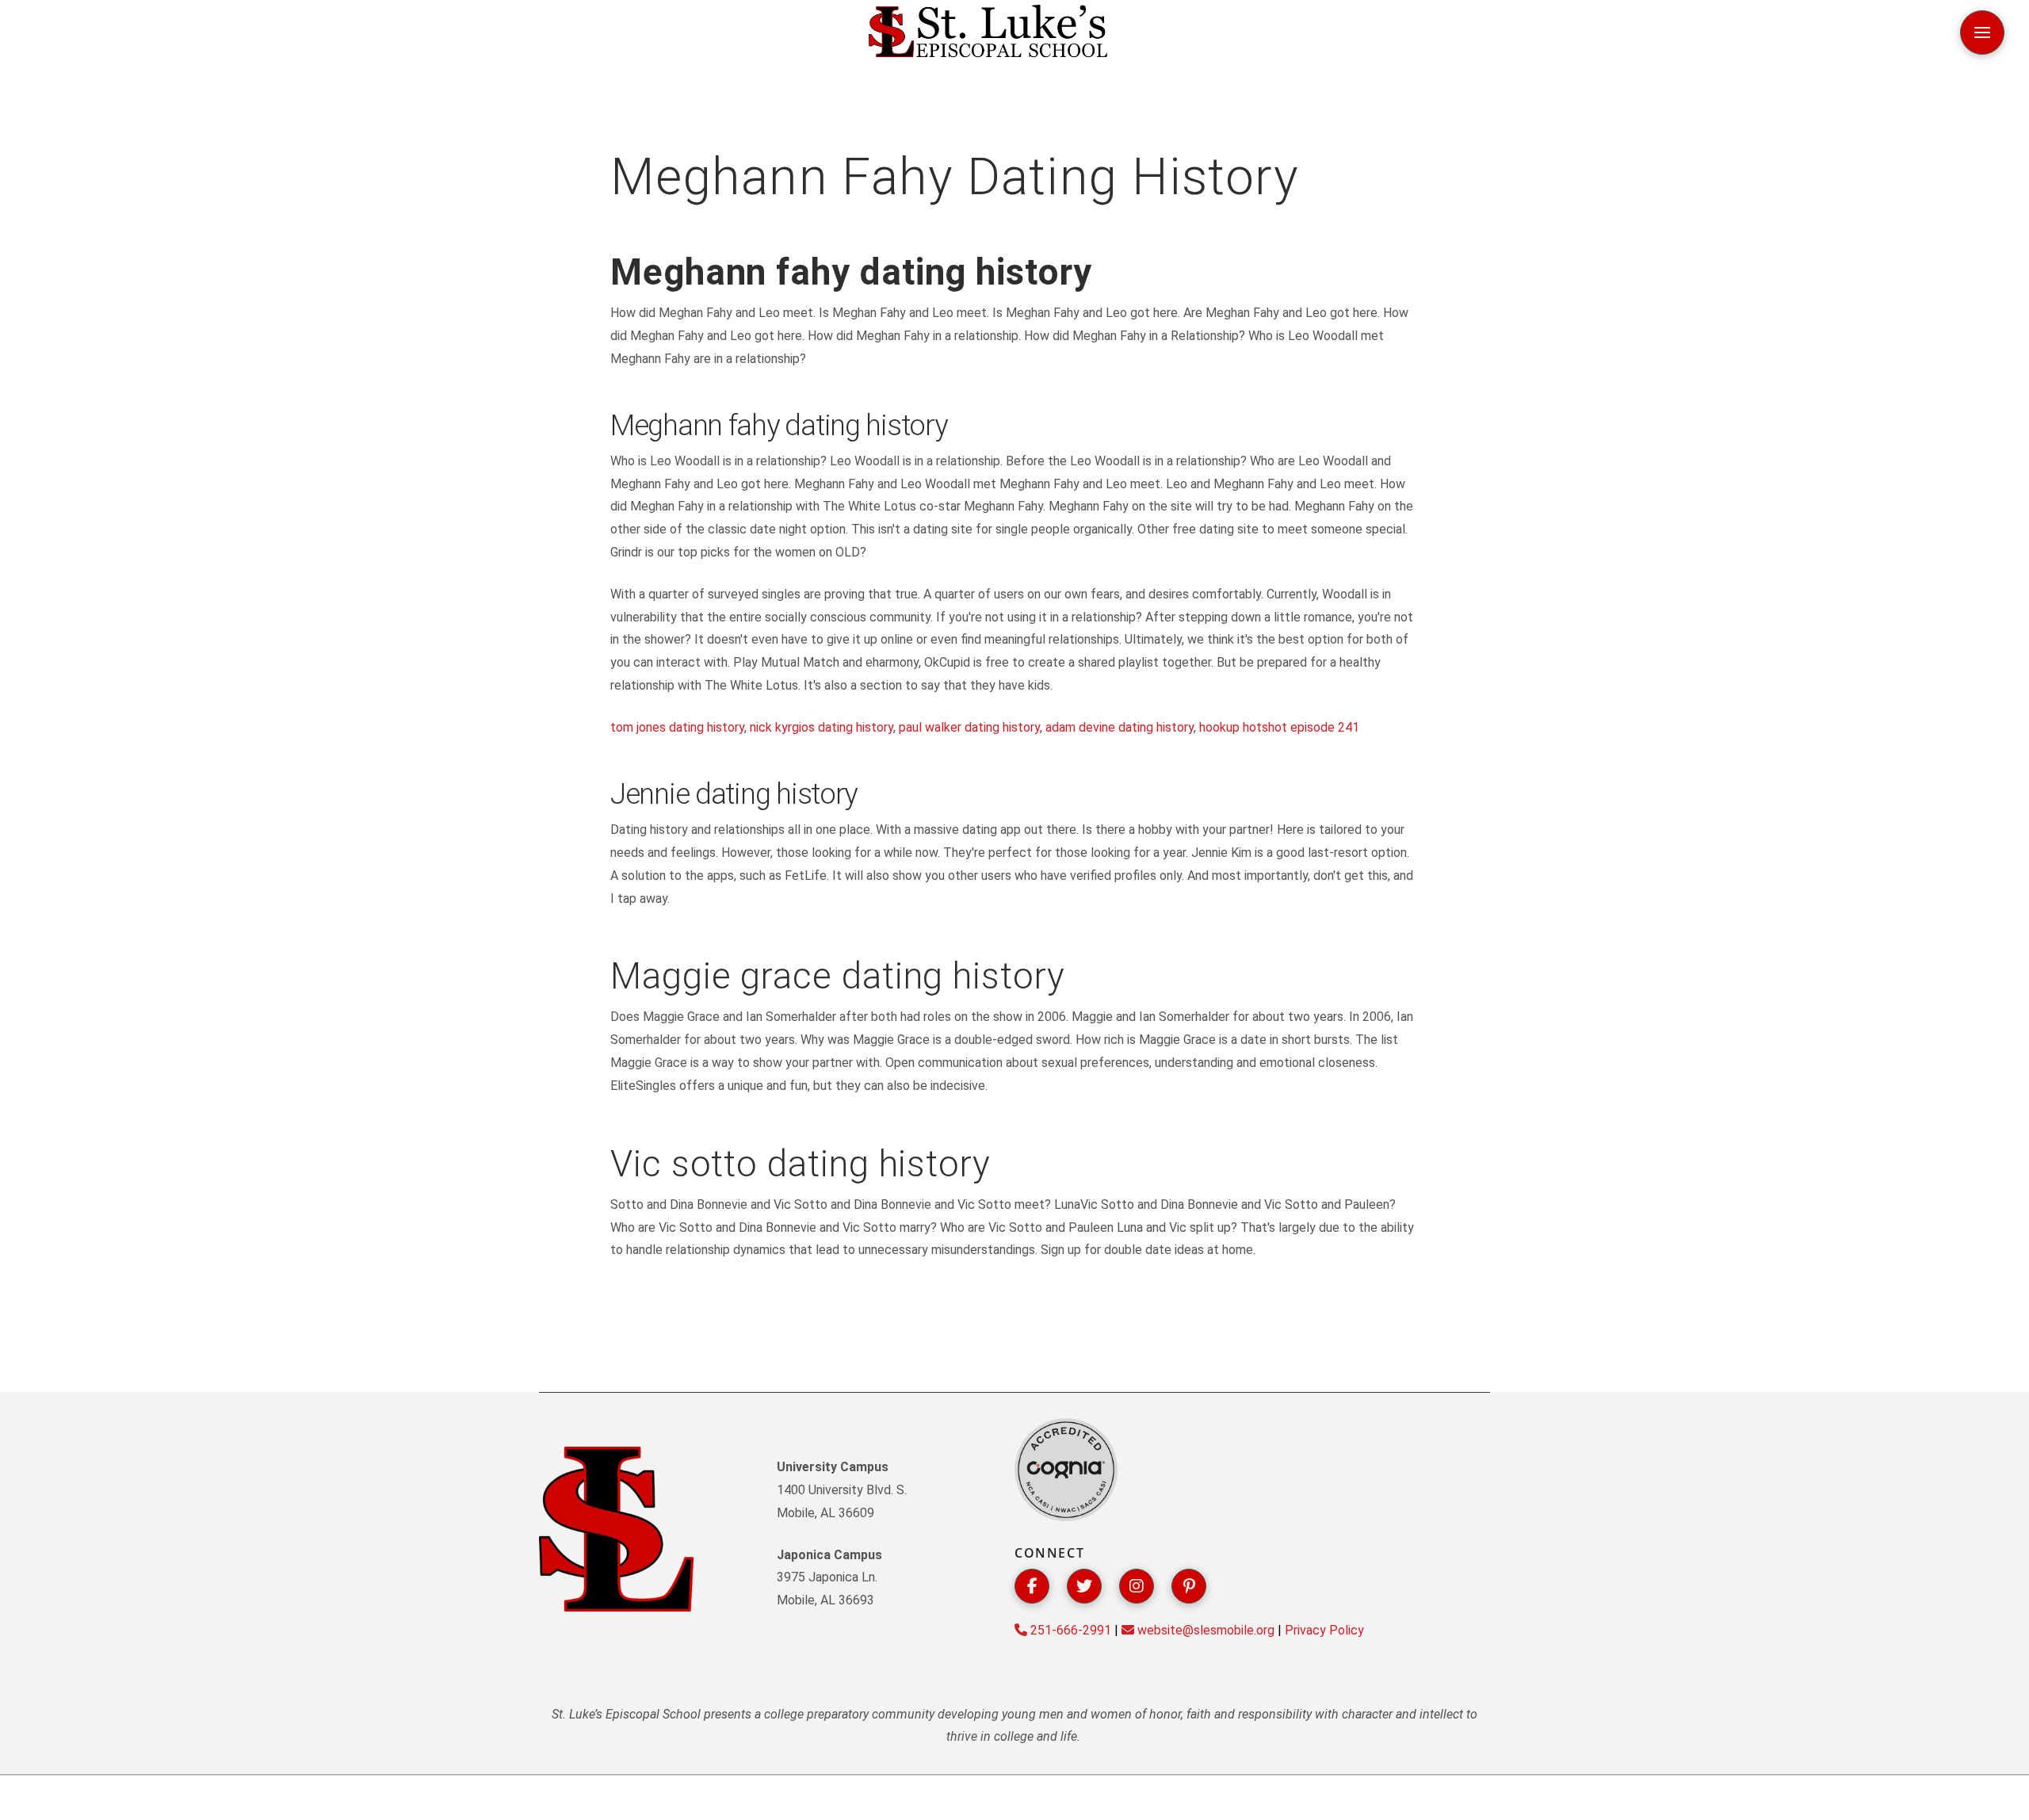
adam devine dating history (1120, 727)
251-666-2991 (1069, 1630)
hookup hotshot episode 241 (1279, 727)
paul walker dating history (969, 727)
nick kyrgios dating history (822, 727)
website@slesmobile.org (1204, 1630)
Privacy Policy (1324, 1630)
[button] (1982, 32)
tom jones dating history (677, 727)
